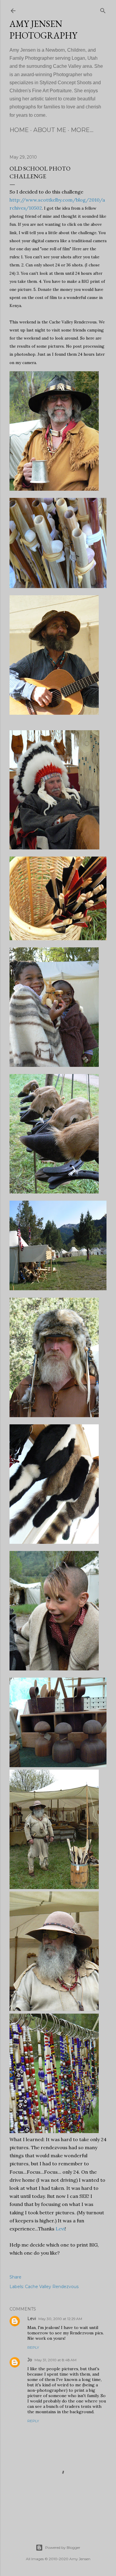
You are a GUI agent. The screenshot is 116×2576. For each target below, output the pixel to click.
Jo (30, 2360)
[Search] (103, 10)
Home (19, 130)
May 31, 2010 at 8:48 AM (55, 2360)
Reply (33, 2347)
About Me (50, 130)
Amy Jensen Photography (43, 30)
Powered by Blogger (63, 2547)
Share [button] (15, 2277)
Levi (60, 2229)
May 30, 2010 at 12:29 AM (60, 2319)
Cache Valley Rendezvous (52, 2287)
